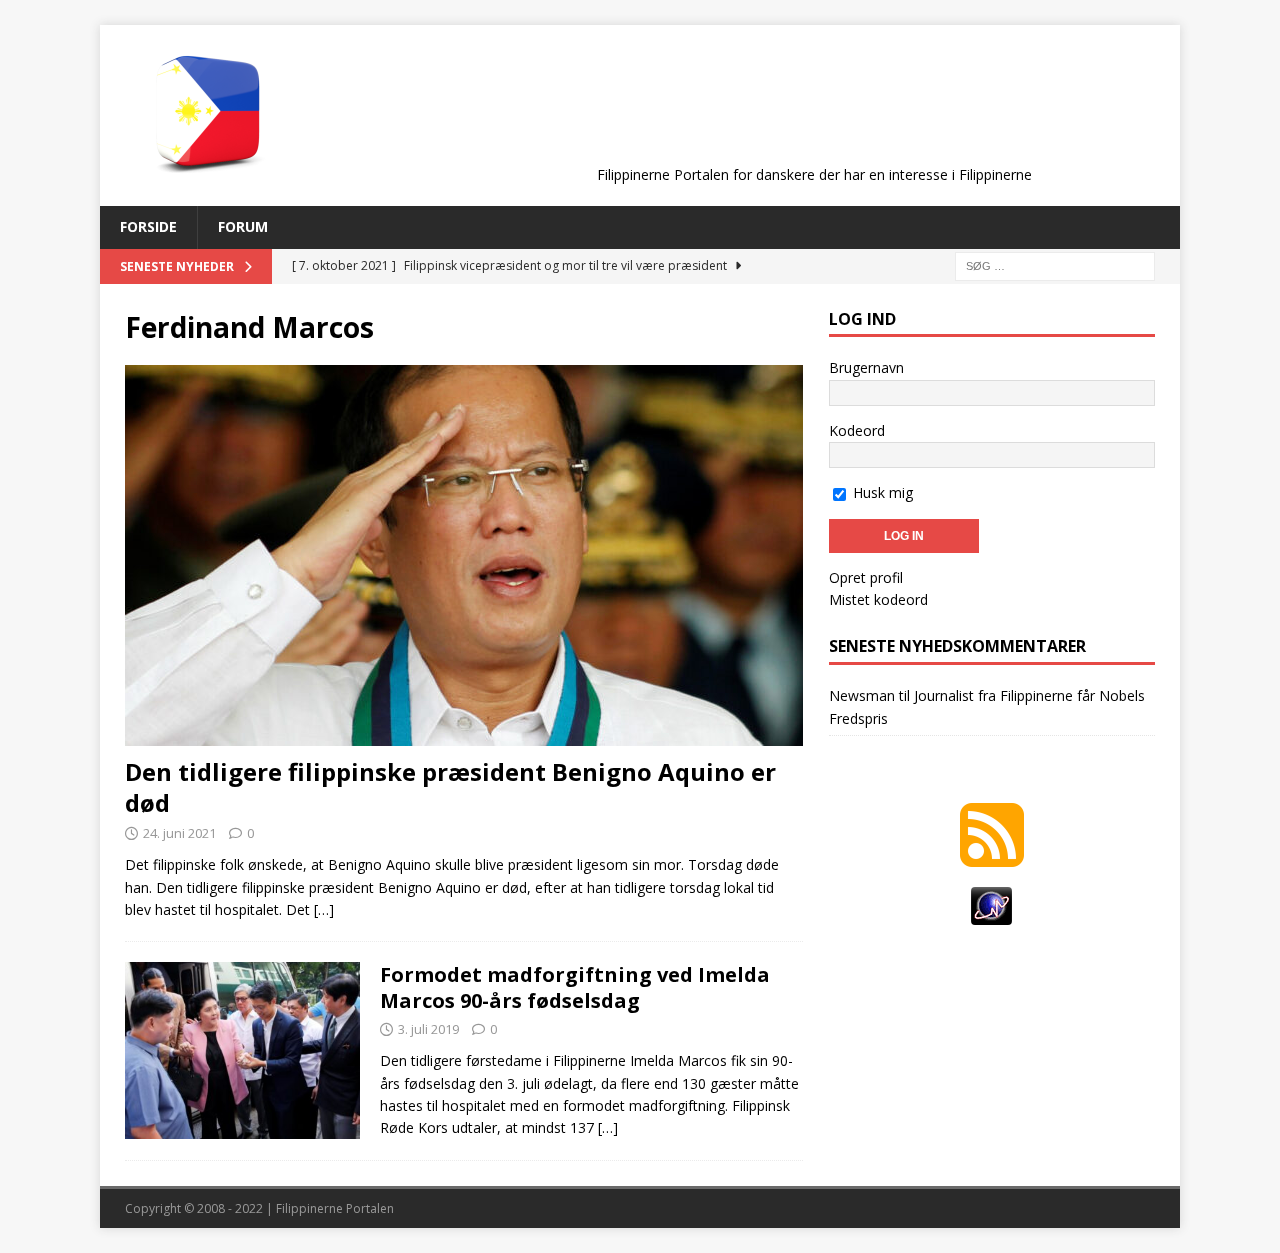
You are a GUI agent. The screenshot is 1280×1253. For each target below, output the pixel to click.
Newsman (862, 695)
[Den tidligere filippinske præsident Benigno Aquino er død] (464, 555)
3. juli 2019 (428, 1029)
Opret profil (866, 577)
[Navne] (242, 1050)
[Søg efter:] (1055, 264)
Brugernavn (866, 367)
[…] (324, 909)
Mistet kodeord (878, 599)
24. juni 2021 (179, 833)
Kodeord (857, 430)
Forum (243, 226)
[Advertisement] (814, 112)
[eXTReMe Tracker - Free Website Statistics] (991, 913)
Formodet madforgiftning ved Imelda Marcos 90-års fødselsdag (575, 987)
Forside (148, 226)
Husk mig (881, 492)
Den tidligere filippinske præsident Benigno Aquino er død (450, 787)
